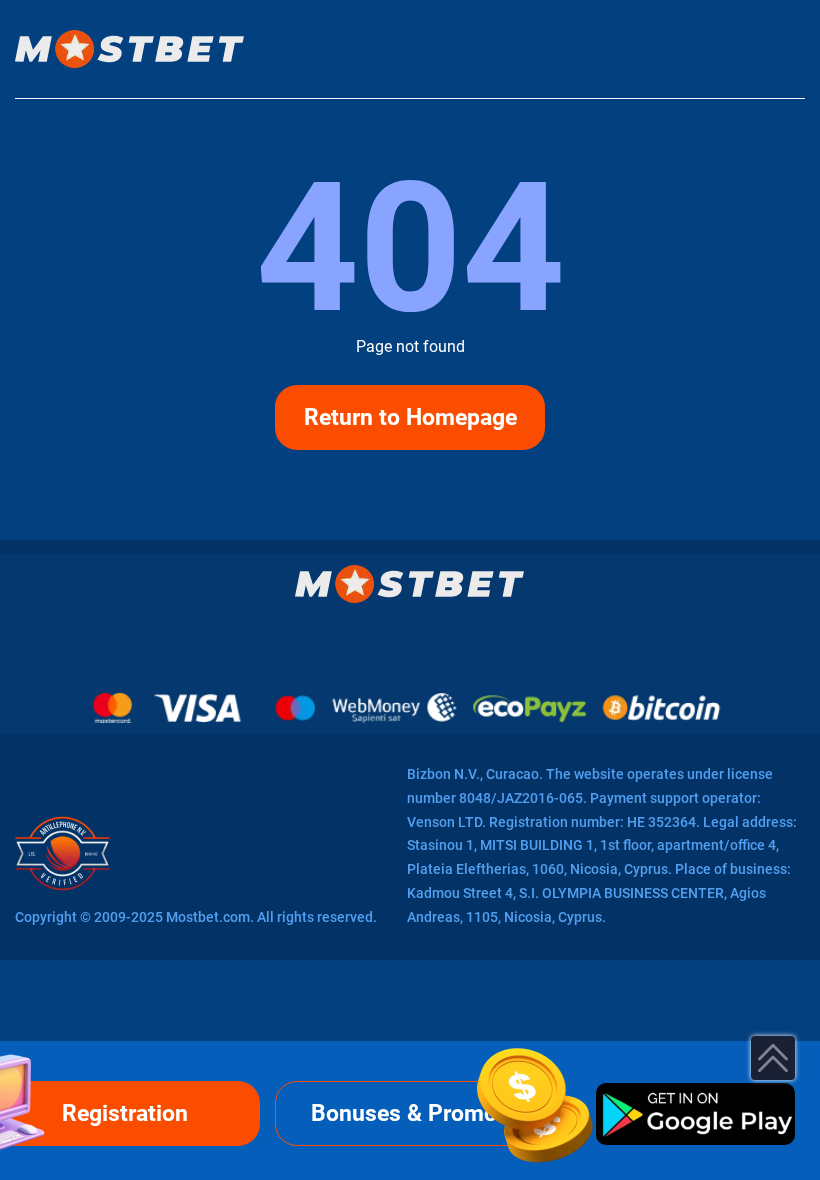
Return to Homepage (410, 417)
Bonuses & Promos (410, 1113)
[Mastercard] (112, 708)
